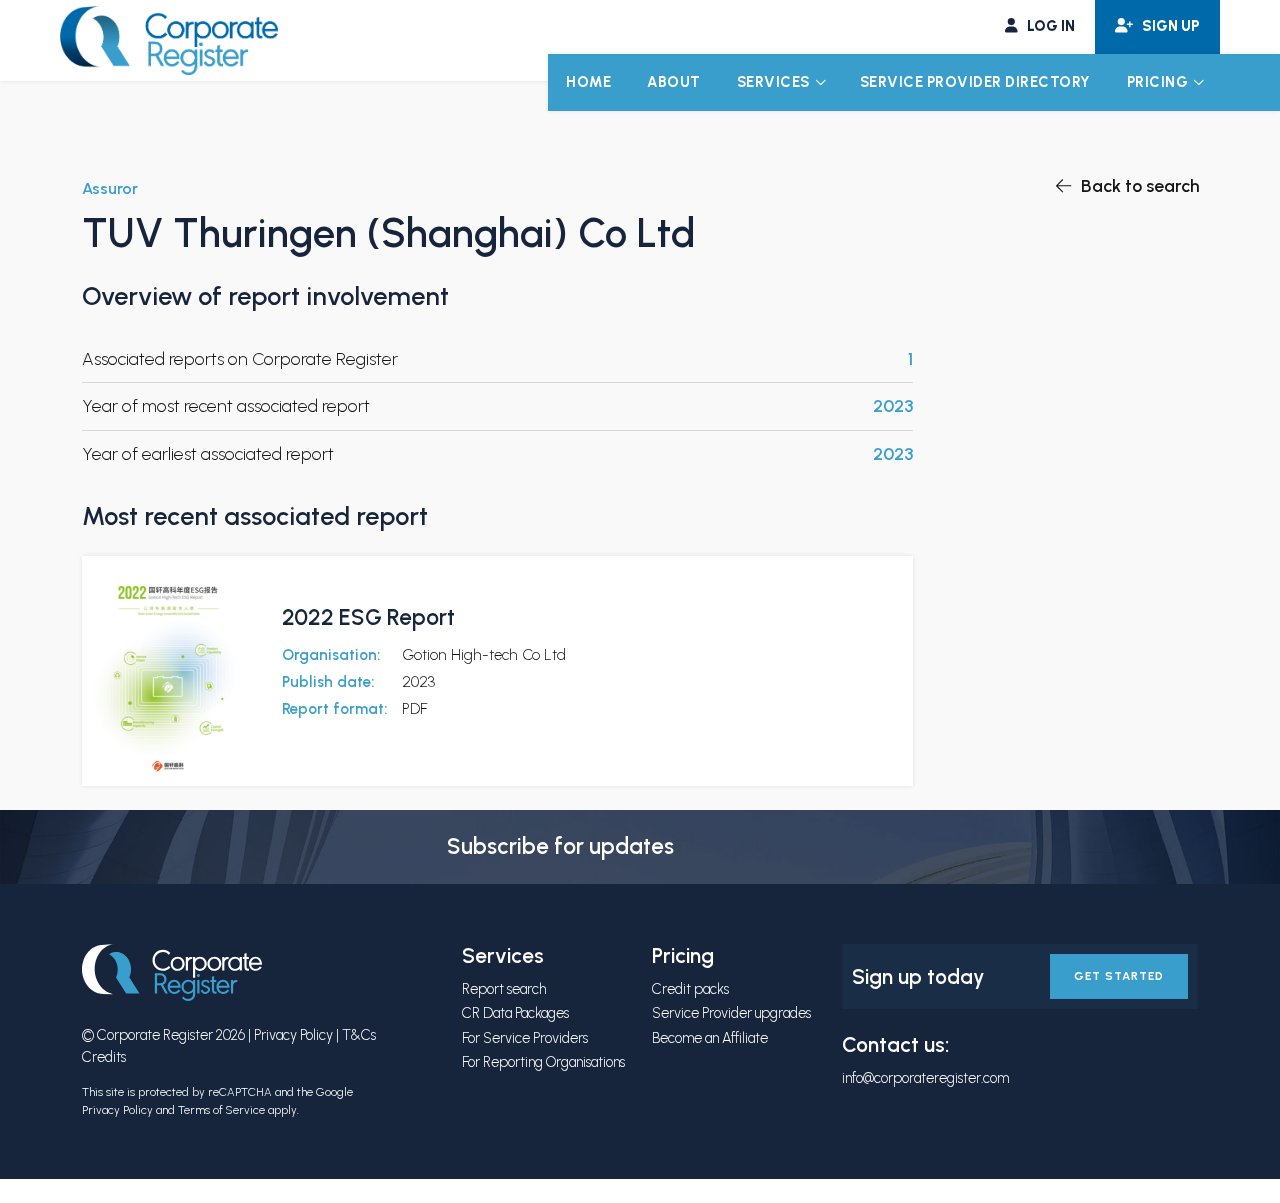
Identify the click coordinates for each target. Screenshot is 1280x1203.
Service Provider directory (975, 82)
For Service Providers (525, 1038)
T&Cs (359, 1035)
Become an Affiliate (710, 1038)
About (674, 82)
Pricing (1158, 82)
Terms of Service (221, 1110)
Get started (1119, 976)
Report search (504, 989)
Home (588, 82)
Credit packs (690, 989)
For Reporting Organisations (543, 1062)
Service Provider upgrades (731, 1013)
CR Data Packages (515, 1013)
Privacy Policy (293, 1035)
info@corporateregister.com (925, 1078)
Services (773, 82)
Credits (104, 1057)
